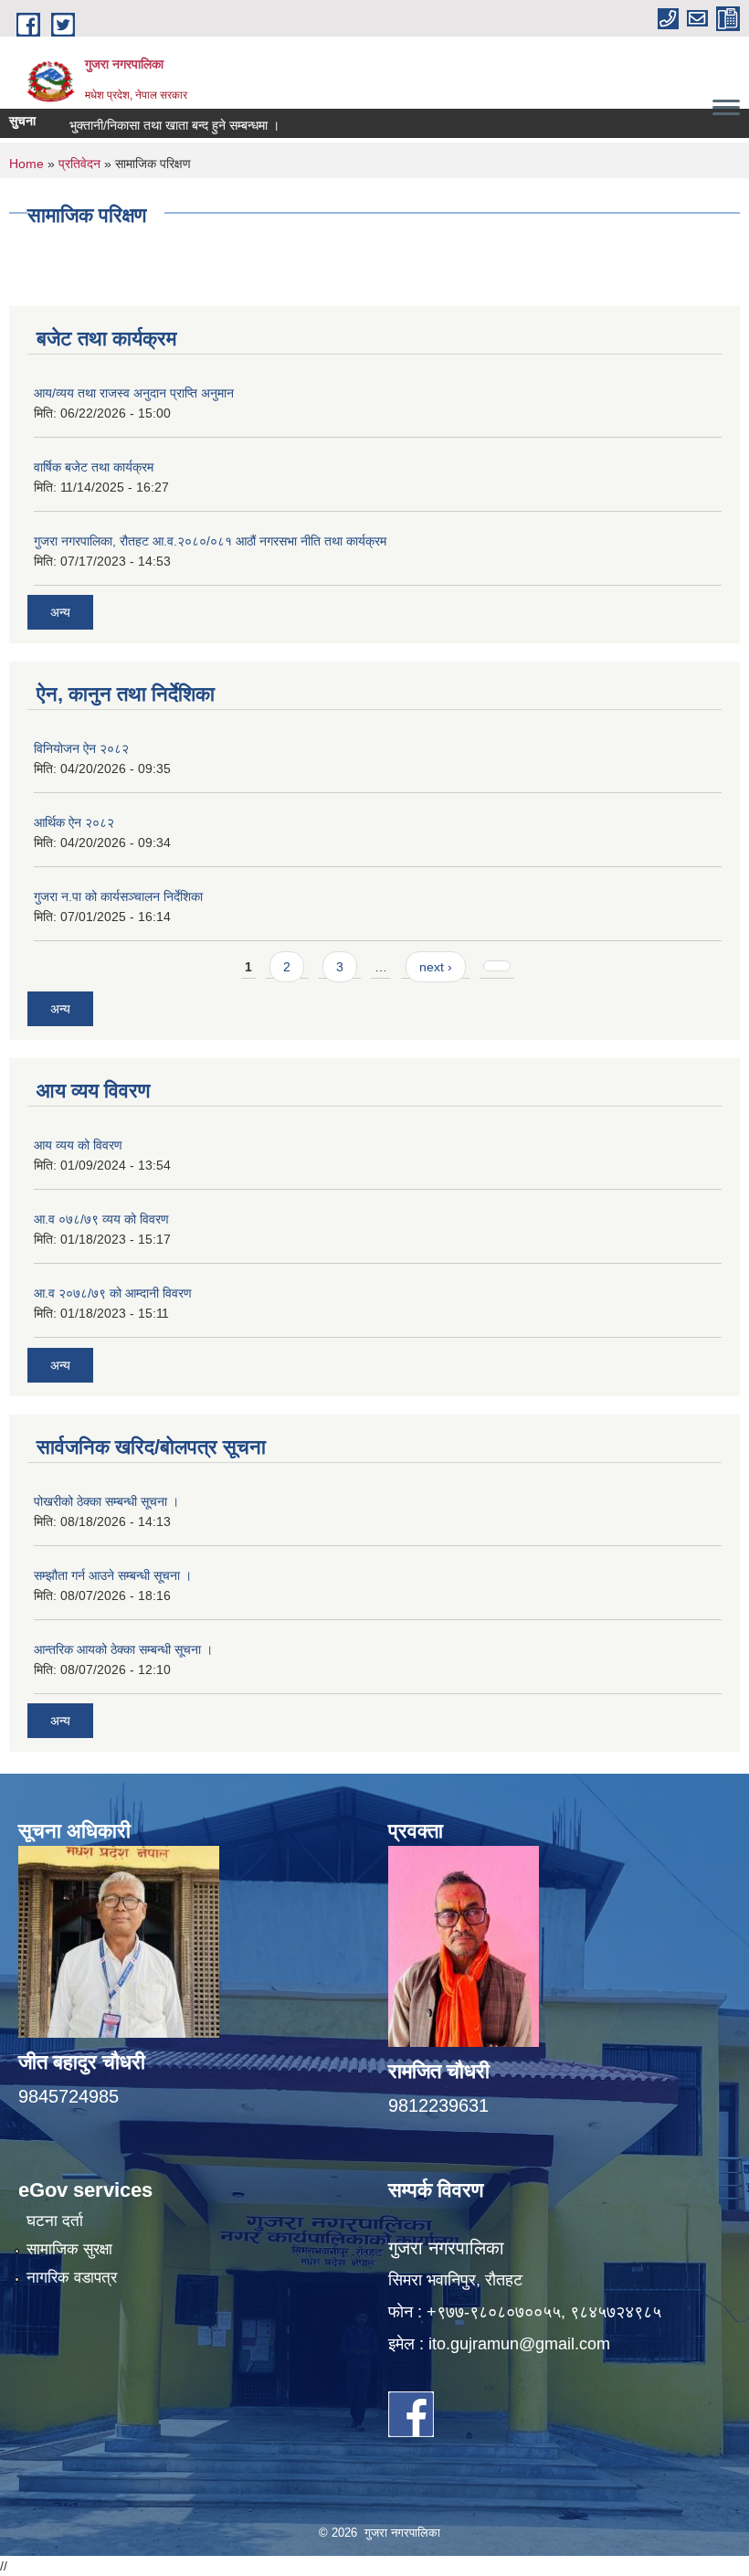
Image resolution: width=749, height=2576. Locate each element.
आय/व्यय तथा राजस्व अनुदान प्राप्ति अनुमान (134, 393)
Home (26, 164)
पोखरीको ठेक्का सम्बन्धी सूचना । (106, 1501)
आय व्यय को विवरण (78, 1145)
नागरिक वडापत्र (72, 2278)
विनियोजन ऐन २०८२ (81, 748)
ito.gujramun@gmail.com (519, 2344)
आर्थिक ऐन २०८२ (74, 822)
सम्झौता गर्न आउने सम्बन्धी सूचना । (113, 1575)
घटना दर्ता (55, 2221)
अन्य (60, 612)
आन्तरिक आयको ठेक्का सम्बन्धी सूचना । (123, 1649)
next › (436, 967)
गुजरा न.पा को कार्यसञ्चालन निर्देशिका (118, 896)
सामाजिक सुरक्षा (69, 2249)
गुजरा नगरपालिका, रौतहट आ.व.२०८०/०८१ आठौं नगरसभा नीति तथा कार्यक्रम (210, 541)
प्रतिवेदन (79, 164)
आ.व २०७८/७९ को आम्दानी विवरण (113, 1293)
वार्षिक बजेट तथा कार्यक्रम (94, 467)
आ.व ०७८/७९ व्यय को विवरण (101, 1219)
